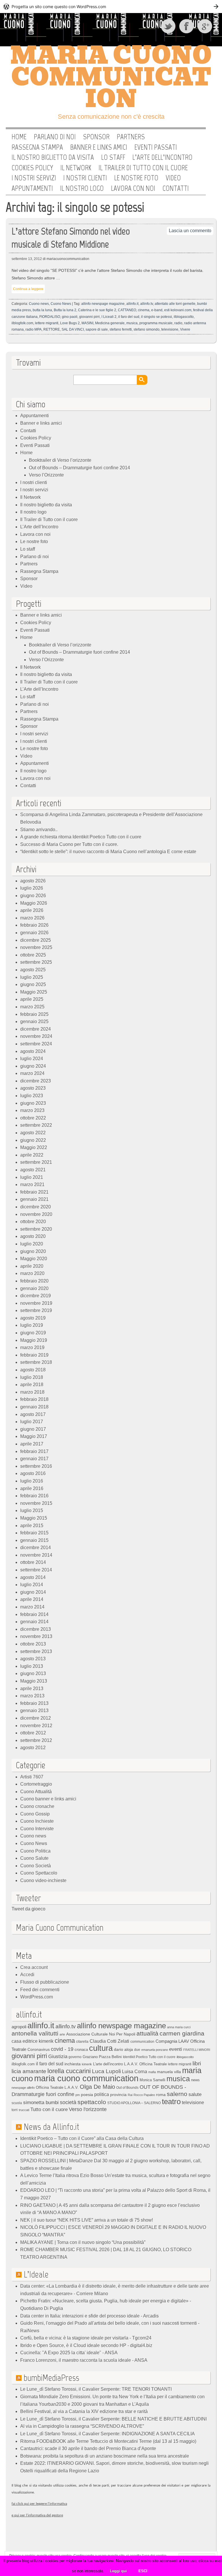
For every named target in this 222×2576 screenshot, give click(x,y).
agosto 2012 (33, 1748)
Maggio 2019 (34, 1340)
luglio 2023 (32, 1096)
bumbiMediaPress (51, 2378)
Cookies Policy (32, 168)
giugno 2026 (33, 896)
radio (178, 323)
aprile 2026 (32, 910)
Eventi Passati (156, 147)
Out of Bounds (127, 2087)
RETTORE (52, 329)
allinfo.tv (147, 304)
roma (161, 2095)
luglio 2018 (32, 1377)
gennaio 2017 (34, 1459)
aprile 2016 (32, 1488)
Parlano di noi (55, 137)
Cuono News (61, 304)
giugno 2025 (33, 984)
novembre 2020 (36, 1214)
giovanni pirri (89, 317)
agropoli (19, 2027)
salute (195, 2094)
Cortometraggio (36, 1784)
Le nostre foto (136, 178)
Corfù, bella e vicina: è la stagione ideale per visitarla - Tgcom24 (86, 2338)
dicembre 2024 (36, 1029)
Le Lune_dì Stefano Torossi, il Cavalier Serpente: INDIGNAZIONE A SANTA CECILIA (108, 2434)
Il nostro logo (82, 188)
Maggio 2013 (34, 1681)
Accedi (27, 1975)
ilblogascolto (184, 317)
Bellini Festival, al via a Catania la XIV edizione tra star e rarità (84, 2411)
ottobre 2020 (33, 1222)
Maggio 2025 (34, 992)
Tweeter (28, 1898)
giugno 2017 (33, 1429)
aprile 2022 (32, 1155)
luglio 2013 (32, 1666)
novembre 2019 (36, 1303)
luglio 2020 (32, 1244)
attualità (147, 2033)
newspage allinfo (23, 2088)
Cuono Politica (35, 1851)
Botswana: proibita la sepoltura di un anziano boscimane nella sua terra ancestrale (105, 2456)
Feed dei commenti (40, 1990)
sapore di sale (97, 329)
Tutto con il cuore (49, 2109)
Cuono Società (36, 1866)
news (195, 2080)
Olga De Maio (97, 2087)
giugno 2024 (33, 1066)
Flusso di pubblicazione (45, 1982)
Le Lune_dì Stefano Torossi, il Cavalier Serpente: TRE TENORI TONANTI (96, 2389)
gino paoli (70, 317)
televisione (170, 329)
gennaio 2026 (34, 933)
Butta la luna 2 (65, 310)
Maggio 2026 (34, 903)
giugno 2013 (33, 1673)
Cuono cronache (37, 1806)
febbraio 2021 (34, 1192)
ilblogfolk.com (22, 323)
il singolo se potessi (157, 317)
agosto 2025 (33, 970)
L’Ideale (36, 2274)
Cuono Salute (34, 1858)
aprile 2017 (32, 1444)
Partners (131, 137)
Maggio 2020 (34, 1259)
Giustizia (58, 2056)
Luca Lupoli (106, 2071)
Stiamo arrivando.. (39, 830)
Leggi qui (118, 2571)
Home (19, 137)
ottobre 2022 (33, 1118)
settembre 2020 (36, 1229)
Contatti (176, 188)
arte (62, 2034)
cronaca (81, 2050)
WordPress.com (37, 1997)
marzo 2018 (32, 1392)
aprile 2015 (32, 1526)
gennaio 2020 (34, 1288)
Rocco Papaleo (144, 2095)
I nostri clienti (85, 178)
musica (132, 323)
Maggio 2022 (34, 1147)
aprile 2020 (32, 1266)
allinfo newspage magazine (103, 304)
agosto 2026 (33, 881)
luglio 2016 (32, 1481)
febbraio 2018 (34, 1399)
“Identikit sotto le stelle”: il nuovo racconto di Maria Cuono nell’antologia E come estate (108, 852)
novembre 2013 (36, 1636)
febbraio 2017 (34, 1451)
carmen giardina (182, 2033)
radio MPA (34, 329)
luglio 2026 (32, 888)
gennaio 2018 (34, 1407)
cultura (101, 2048)
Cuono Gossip (35, 1814)
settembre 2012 (36, 1740)
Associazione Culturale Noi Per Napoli (101, 2034)
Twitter (169, 26)
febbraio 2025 (34, 1014)
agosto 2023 (33, 1088)
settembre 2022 (36, 1125)
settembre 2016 (36, 1466)
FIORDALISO (50, 317)
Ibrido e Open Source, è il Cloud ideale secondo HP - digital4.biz (86, 2345)
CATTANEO (127, 310)
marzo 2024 (32, 1073)
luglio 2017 (32, 1422)
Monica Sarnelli (152, 2080)
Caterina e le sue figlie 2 (97, 310)
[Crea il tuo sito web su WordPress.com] (111, 7)
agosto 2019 (33, 1318)
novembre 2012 (36, 1726)
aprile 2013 (32, 1689)
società (68, 2102)
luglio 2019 (32, 1325)
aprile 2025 (32, 999)
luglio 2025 (32, 977)
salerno (177, 2094)
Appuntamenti (32, 188)
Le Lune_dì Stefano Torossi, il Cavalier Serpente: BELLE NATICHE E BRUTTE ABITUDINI (113, 2419)
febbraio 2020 (34, 1281)
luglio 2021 (32, 1177)
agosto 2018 (33, 1370)
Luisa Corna (135, 2071)
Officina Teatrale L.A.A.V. (57, 2087)
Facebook (187, 26)
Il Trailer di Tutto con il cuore (143, 168)
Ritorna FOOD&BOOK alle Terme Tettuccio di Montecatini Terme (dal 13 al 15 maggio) (108, 2441)
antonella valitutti (35, 2033)
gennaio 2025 (34, 1022)
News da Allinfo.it (51, 2127)
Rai (130, 2095)
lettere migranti (47, 323)
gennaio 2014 (34, 1622)
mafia (152, 2072)
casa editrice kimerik (33, 2041)
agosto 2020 (33, 1236)
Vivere (185, 329)
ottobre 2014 (33, 1562)
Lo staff (113, 157)
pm (78, 2095)
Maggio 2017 (34, 1436)
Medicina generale (110, 323)
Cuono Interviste (37, 1829)
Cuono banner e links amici (48, 1799)
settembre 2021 (36, 1162)
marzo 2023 (32, 1110)
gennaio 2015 (34, 1540)
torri (15, 2110)
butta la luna (42, 310)
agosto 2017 (33, 1414)
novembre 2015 (36, 1503)
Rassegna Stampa (37, 147)
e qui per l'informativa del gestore (37, 2515)
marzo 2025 (32, 1007)
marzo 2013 (32, 1696)
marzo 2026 (32, 918)
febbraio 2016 (34, 1496)
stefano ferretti (121, 329)
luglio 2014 (32, 1585)
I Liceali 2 (109, 317)
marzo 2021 (32, 1185)
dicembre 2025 (36, 940)
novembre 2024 (36, 1036)
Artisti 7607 (32, 1777)
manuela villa (169, 2072)
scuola (17, 2103)
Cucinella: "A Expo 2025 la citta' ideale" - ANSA (69, 2353)
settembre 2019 (36, 1310)
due (137, 2050)
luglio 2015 (32, 1510)
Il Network (76, 168)
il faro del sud (129, 317)
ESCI (143, 2571)
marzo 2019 (32, 1347)
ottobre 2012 (33, 1733)
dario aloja (123, 2049)
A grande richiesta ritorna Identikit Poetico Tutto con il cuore (81, 837)
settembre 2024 (36, 1044)
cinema (144, 310)
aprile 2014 (32, 1599)
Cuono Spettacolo (39, 1873)
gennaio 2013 (34, 1711)
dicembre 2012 (36, 1718)
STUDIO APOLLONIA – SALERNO (134, 2103)
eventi (176, 2049)
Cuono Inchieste (37, 1821)
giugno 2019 (33, 1333)
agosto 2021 (33, 1170)
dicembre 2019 (36, 1296)
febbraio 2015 (34, 1533)
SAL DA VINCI (73, 329)
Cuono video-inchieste (43, 1880)
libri (197, 2063)
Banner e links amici (99, 147)
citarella (82, 2041)
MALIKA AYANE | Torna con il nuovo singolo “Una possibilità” (83, 2242)
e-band (157, 310)
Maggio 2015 (34, 1518)
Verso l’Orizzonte (46, 475)
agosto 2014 (33, 1577)
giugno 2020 (33, 1251)
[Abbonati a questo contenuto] (19, 2127)
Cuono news (39, 304)
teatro (171, 2102)
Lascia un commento (190, 231)
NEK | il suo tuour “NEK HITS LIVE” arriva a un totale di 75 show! (87, 2220)
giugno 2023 (33, 1103)
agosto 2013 (33, 1659)
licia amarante (29, 2071)
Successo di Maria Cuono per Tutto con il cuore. (69, 844)
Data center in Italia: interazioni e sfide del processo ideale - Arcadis (89, 2316)
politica (102, 2094)
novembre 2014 (36, 1555)
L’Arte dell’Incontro (162, 157)
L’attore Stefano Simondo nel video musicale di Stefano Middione (71, 238)
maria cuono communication (86, 2078)
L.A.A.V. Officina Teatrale (145, 2064)
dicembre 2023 (36, 1081)
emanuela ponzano (155, 2050)
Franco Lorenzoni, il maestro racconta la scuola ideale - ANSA (84, 2360)
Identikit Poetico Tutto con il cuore (149, 2057)
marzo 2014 (32, 1607)
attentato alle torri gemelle (175, 304)
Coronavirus (39, 2049)
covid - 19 (62, 2049)
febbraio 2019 (34, 1355)
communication (142, 2041)
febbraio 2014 (34, 1614)
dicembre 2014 (36, 1548)
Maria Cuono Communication (111, 77)
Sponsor (96, 137)
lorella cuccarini (69, 2071)
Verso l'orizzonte (88, 2109)
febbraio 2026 (34, 925)
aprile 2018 (32, 1385)
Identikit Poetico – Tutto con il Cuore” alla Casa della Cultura (82, 2138)
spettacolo (92, 2102)
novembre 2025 (36, 947)
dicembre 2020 (36, 1207)
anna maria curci (179, 2027)
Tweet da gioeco (28, 1909)
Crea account (34, 1967)
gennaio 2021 (34, 1199)
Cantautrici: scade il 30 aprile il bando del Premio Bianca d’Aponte (88, 2448)
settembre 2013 (36, 1651)
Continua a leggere (28, 289)
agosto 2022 (33, 1133)
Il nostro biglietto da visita (53, 157)
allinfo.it (132, 304)
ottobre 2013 (33, 1644)
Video (173, 178)
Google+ (206, 26)
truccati (24, 2110)
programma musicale (156, 323)
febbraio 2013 (34, 1703)
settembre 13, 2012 (27, 259)
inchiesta (73, 2064)
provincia (118, 2095)
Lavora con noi (133, 188)
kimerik (87, 2064)
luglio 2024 (32, 1059)
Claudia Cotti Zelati (109, 2041)
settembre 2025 (36, 962)
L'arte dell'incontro (108, 2064)
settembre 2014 (36, 1570)
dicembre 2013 (36, 1629)
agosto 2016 (33, 1473)
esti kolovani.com (178, 310)
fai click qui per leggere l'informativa (39, 2504)
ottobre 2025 (33, 955)
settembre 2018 (36, 1362)
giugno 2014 (33, 1592)
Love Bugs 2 (70, 323)
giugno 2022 (33, 1140)
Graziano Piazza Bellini (102, 2057)
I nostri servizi (34, 178)
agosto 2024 (33, 1051)
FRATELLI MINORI (197, 2050)
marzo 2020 (32, 1273)
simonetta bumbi (41, 2103)
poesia (87, 2095)
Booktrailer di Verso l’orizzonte (60, 460)
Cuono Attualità (36, 1792)
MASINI (87, 323)
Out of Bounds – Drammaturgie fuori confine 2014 (79, 468)
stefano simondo (147, 329)
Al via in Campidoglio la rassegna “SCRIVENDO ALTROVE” (83, 2426)
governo (75, 2057)
